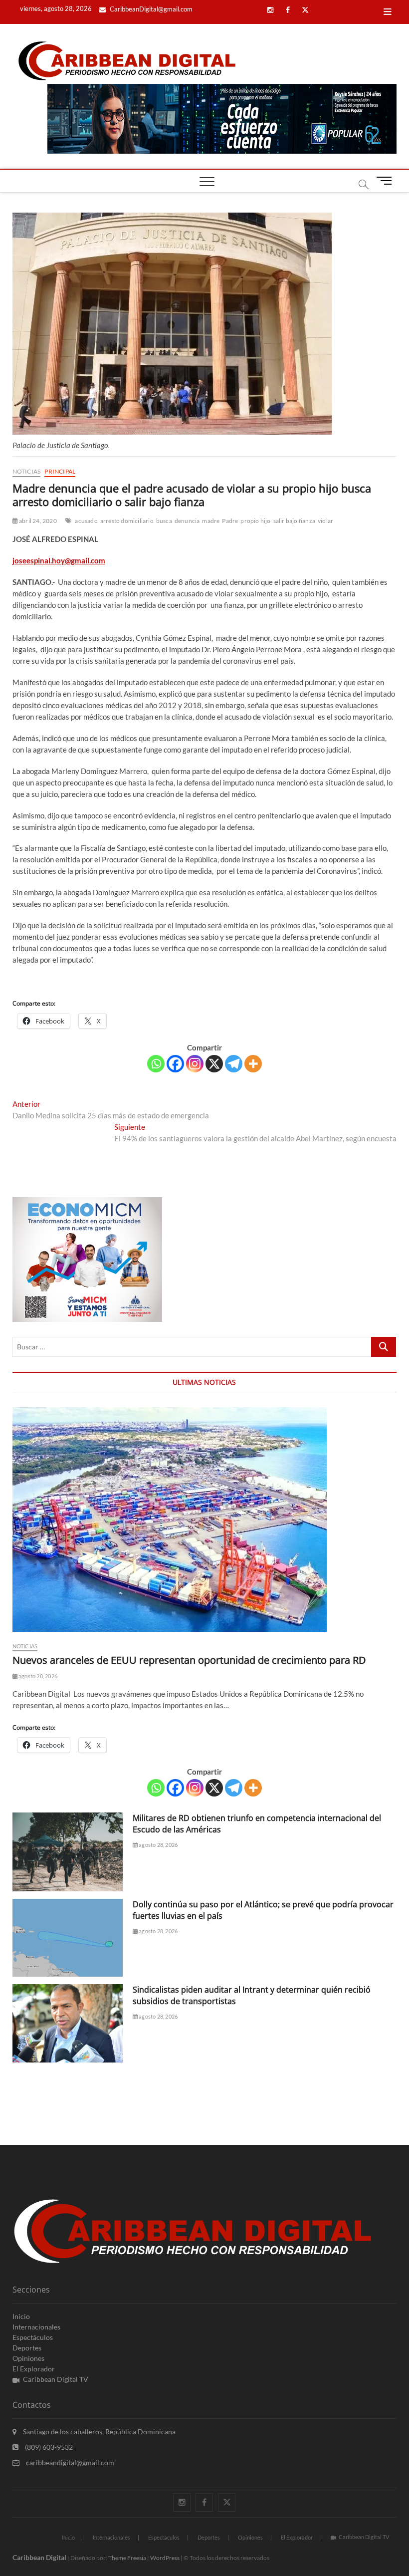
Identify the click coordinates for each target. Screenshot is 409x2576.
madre (211, 521)
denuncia (187, 521)
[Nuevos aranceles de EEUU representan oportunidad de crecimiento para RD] (205, 1520)
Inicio (21, 2316)
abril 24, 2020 (37, 521)
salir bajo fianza (294, 521)
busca (164, 521)
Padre (230, 521)
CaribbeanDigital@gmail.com (150, 9)
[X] (214, 1064)
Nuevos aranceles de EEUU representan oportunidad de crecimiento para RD (189, 1660)
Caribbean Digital (39, 2557)
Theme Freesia (127, 2558)
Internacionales (36, 2327)
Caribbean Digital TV (56, 2379)
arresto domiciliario (127, 521)
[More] (253, 1064)
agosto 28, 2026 (37, 1676)
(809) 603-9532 (48, 2447)
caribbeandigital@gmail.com (69, 2462)
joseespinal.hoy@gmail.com (59, 560)
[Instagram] (195, 1064)
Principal (60, 471)
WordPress (165, 2558)
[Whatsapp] (156, 1064)
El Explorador (34, 2369)
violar (325, 521)
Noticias (27, 471)
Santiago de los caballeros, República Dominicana (99, 2432)
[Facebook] (175, 1064)
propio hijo (255, 521)
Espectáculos (33, 2337)
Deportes (27, 2348)
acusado (86, 521)
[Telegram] (234, 1064)
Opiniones (28, 2358)
